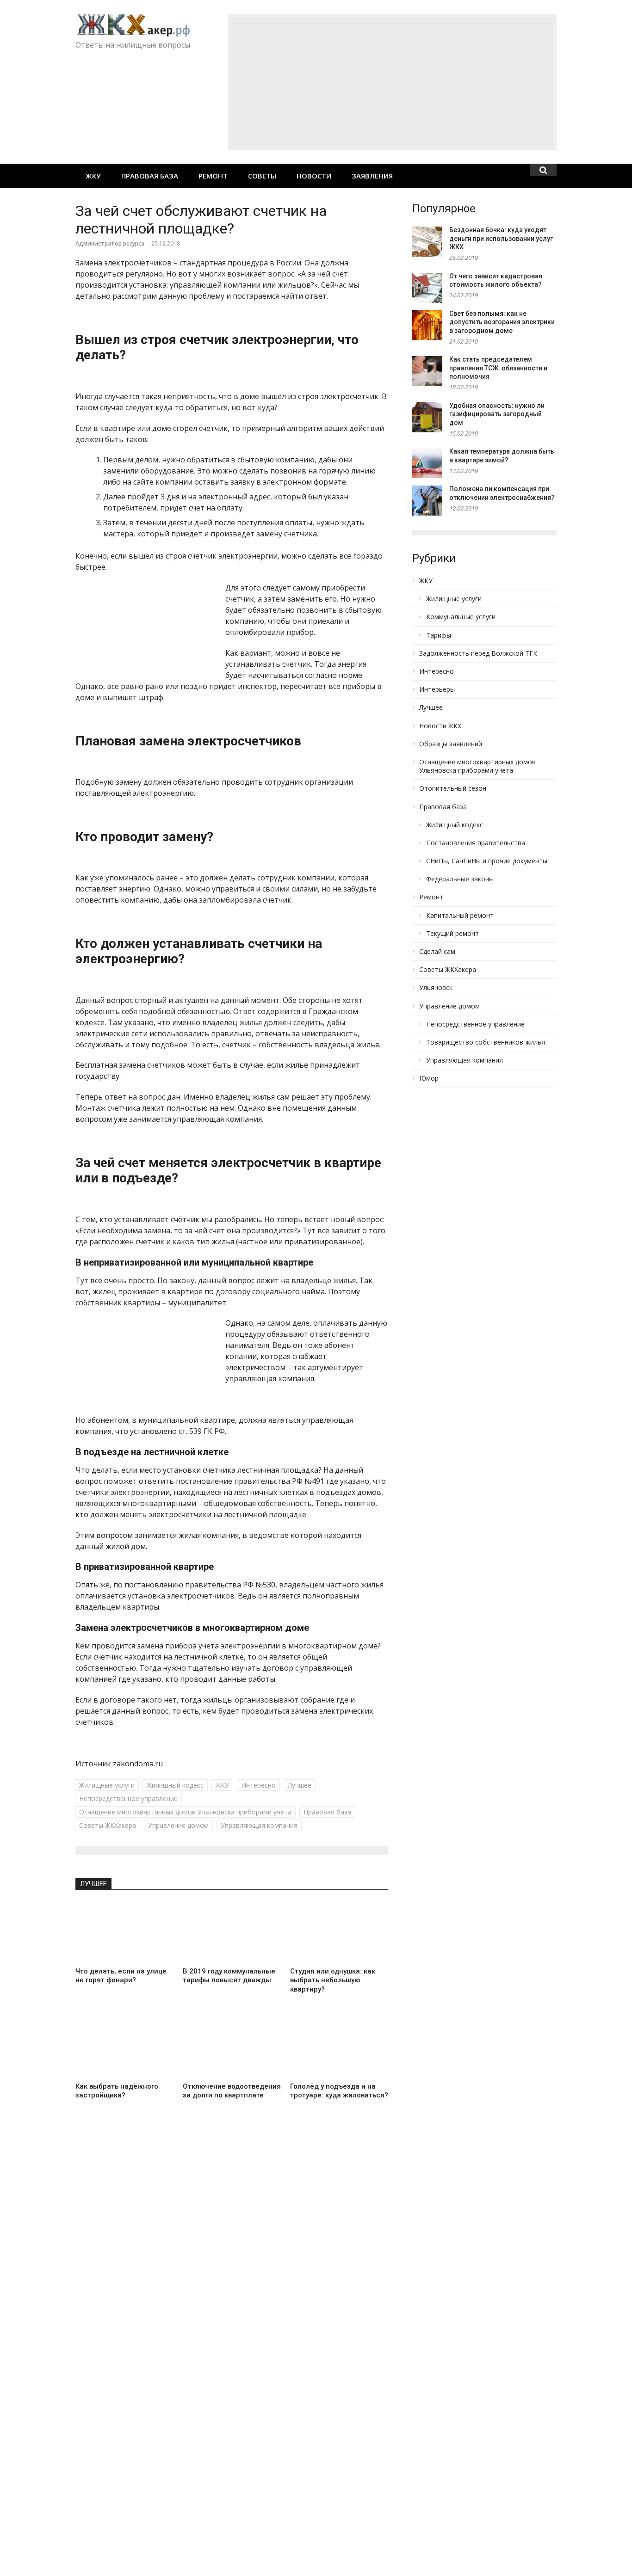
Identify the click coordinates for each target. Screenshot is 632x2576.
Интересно (258, 1785)
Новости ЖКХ (440, 726)
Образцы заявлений (451, 744)
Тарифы (439, 635)
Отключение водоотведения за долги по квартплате (232, 2091)
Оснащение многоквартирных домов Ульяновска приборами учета (185, 1812)
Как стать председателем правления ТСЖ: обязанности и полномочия (498, 368)
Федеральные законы (460, 879)
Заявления (372, 176)
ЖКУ (93, 176)
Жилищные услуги (107, 1785)
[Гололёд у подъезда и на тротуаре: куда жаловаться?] (339, 2047)
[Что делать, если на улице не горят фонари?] (124, 1932)
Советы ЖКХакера (108, 1825)
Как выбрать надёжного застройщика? (117, 2091)
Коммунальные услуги (461, 617)
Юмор (429, 1078)
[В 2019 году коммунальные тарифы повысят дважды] (232, 1932)
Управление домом (178, 1825)
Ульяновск (436, 988)
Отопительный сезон (453, 788)
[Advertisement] (392, 82)
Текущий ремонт (452, 934)
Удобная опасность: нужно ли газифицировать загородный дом (497, 414)
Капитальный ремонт (460, 916)
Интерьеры (437, 689)
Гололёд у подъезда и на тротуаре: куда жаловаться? (339, 2091)
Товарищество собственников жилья (486, 1042)
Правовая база (150, 176)
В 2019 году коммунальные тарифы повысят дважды (229, 1976)
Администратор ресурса (110, 243)
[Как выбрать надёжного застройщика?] (124, 2047)
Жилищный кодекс (175, 1785)
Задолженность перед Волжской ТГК (478, 653)
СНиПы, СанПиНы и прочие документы (487, 861)
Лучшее (300, 1785)
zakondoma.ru (138, 1764)
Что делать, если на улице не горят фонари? (121, 1976)
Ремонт (213, 176)
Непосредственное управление (128, 1798)
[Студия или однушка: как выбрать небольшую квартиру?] (339, 1932)
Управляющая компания (259, 1825)
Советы (262, 176)
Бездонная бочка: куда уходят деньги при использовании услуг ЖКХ (501, 238)
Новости (314, 176)
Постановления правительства (476, 843)
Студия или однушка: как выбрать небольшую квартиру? (333, 1980)
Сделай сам (437, 952)
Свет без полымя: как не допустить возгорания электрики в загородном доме (502, 322)
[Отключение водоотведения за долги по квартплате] (232, 2047)
